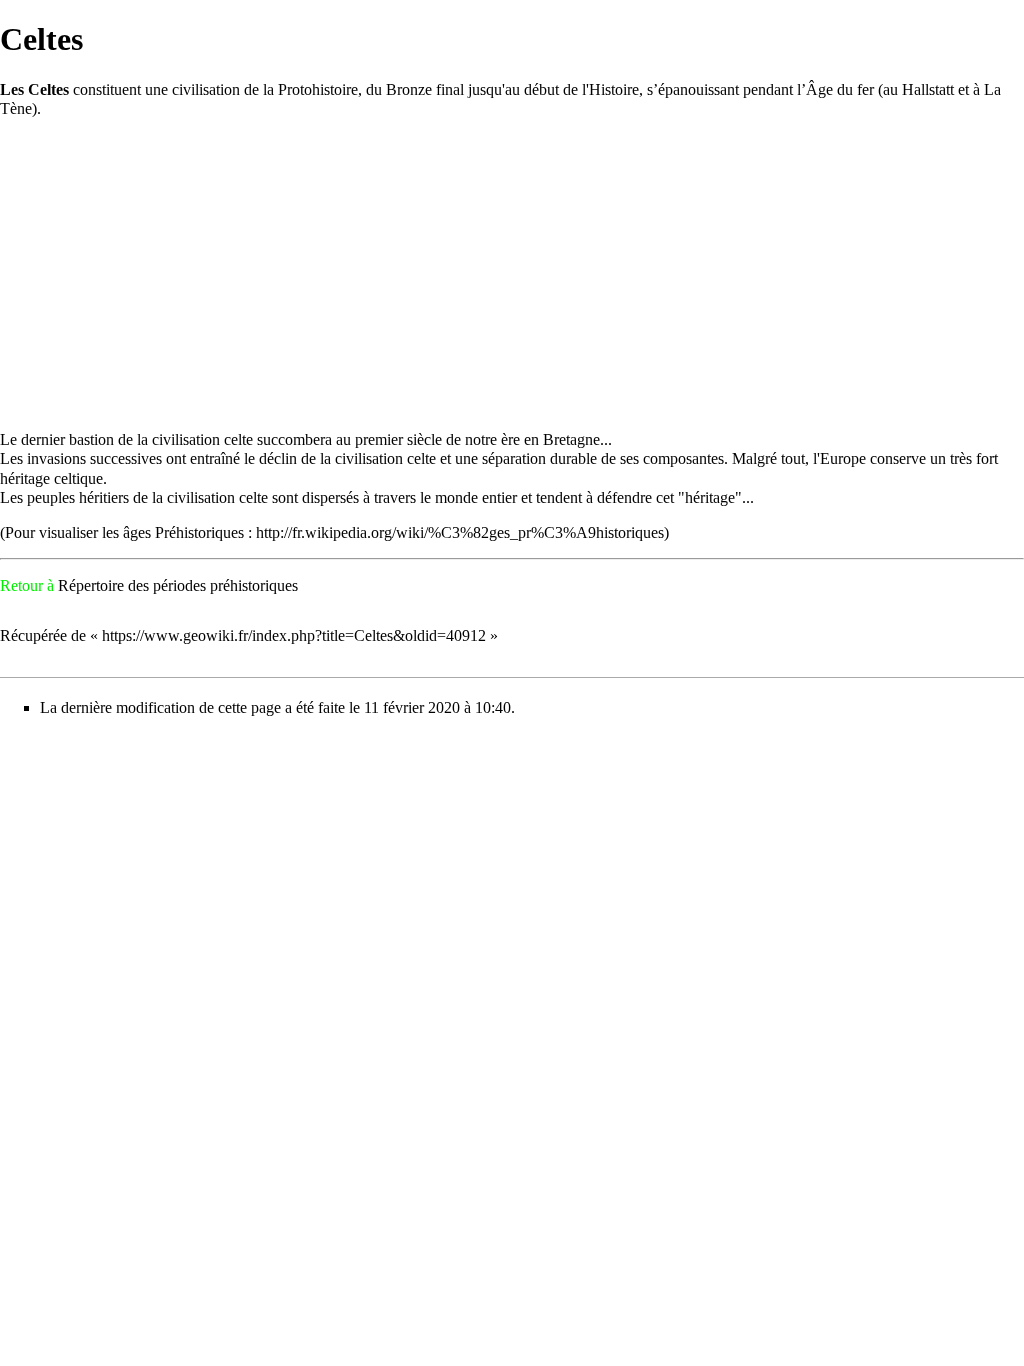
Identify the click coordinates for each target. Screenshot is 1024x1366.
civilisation (206, 89)
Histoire (614, 89)
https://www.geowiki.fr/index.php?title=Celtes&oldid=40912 (294, 635)
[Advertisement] (512, 274)
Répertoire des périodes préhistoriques (178, 585)
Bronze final (425, 89)
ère (510, 439)
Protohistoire (318, 89)
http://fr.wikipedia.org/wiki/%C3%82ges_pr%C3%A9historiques (460, 532)
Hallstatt (928, 89)
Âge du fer (840, 89)
